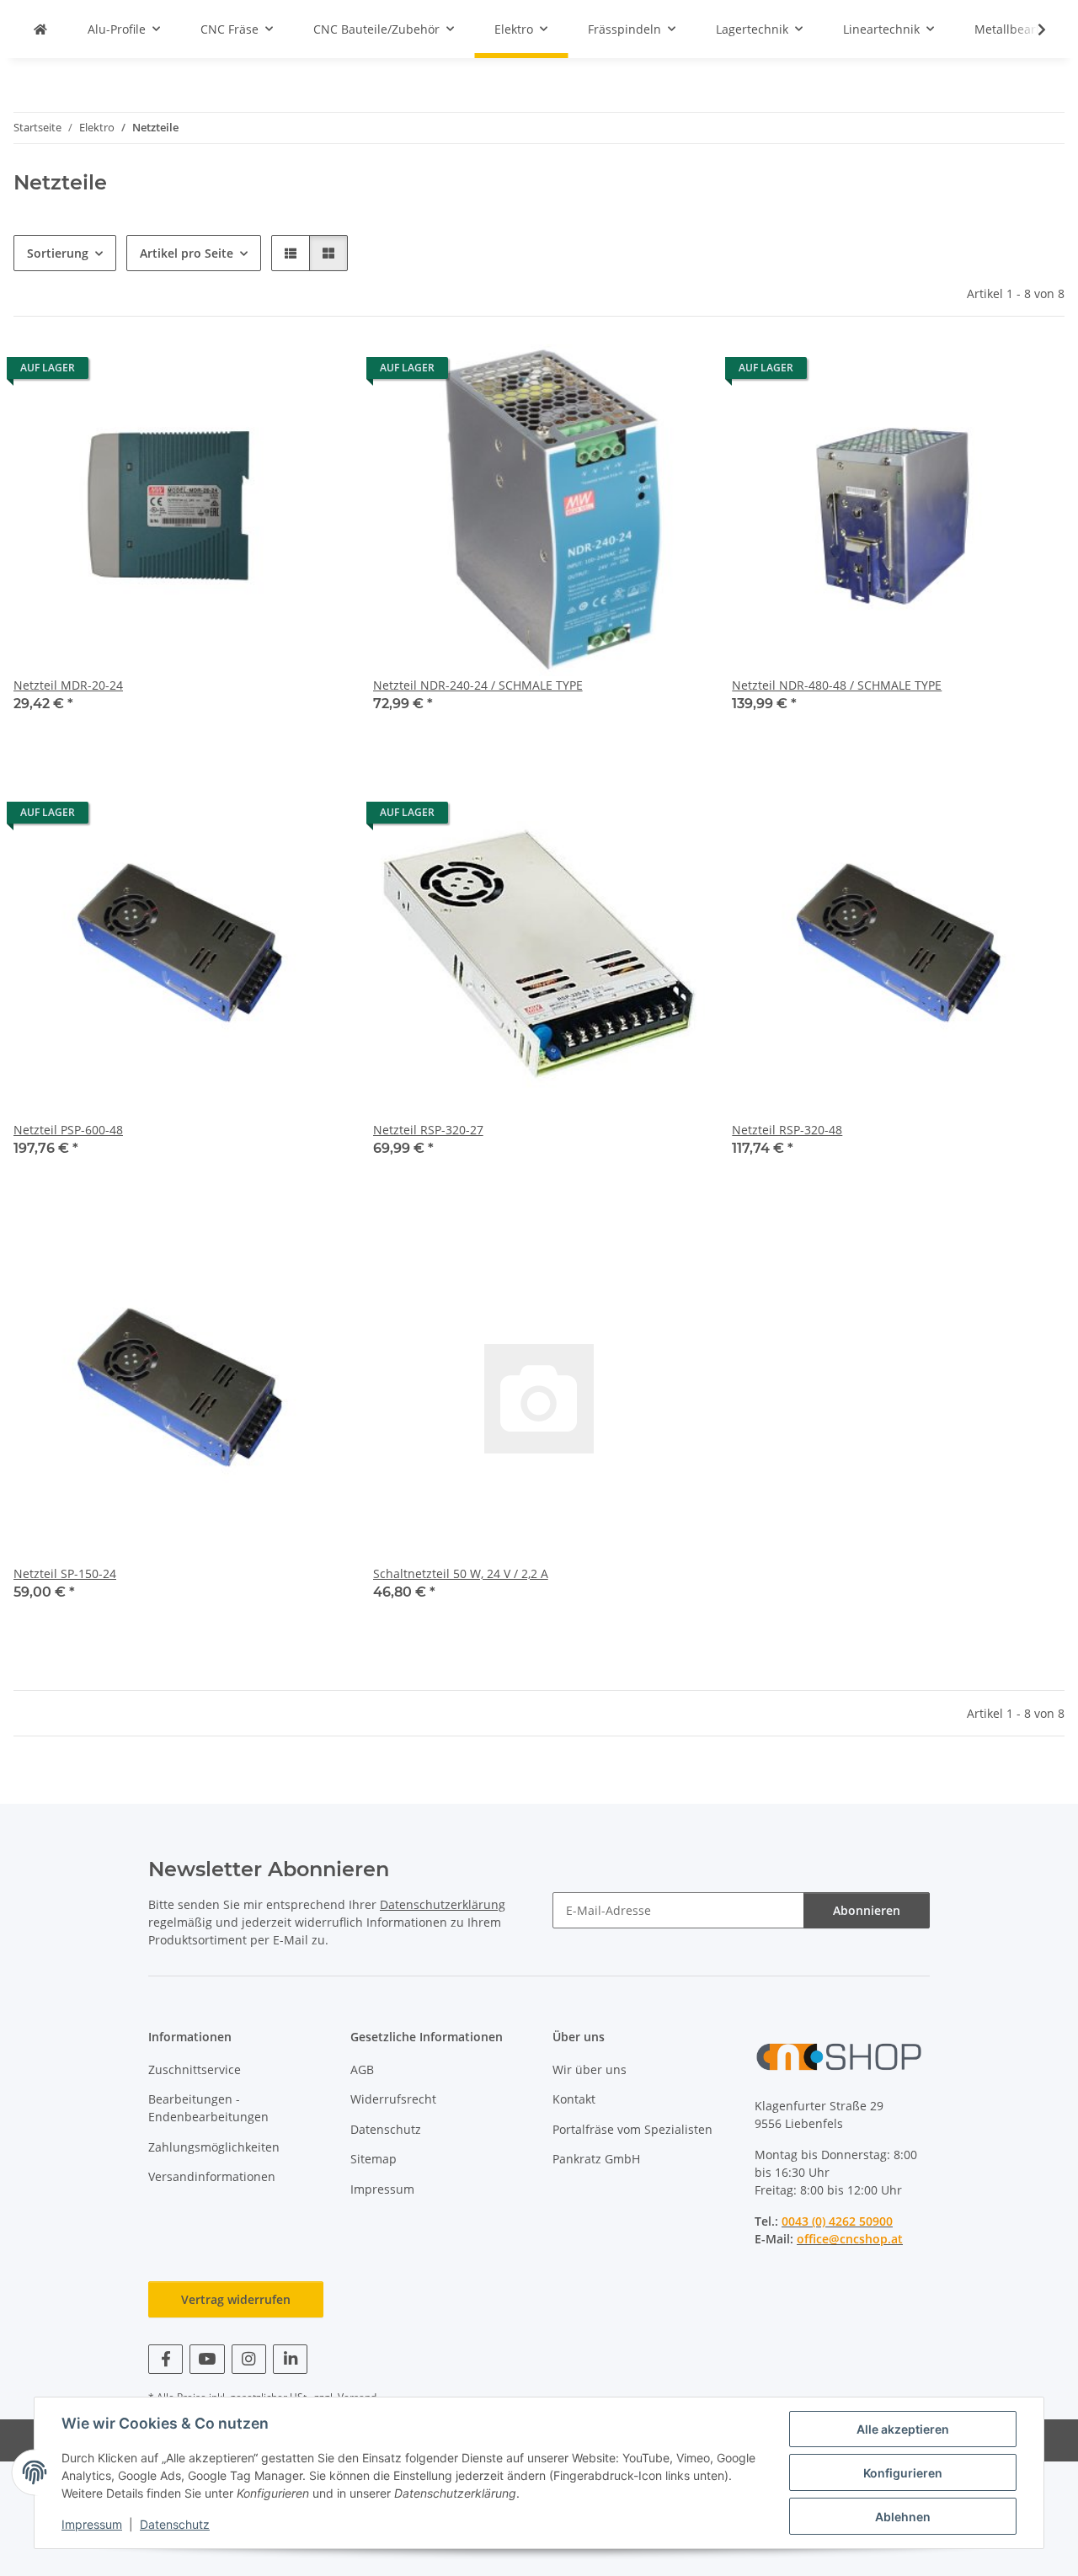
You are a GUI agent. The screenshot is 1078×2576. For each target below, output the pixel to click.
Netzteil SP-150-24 (65, 1573)
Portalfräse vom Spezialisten (632, 2129)
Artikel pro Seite (187, 253)
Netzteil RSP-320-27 (428, 1130)
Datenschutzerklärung (443, 1904)
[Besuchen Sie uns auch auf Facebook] (165, 2359)
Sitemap (374, 2159)
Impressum (92, 2524)
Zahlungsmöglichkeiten (214, 2147)
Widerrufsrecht (393, 2099)
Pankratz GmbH (596, 2159)
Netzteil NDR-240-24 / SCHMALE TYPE (478, 685)
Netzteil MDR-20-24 (68, 685)
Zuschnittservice (195, 2069)
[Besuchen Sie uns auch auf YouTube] (207, 2359)
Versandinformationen (212, 2176)
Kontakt (574, 2099)
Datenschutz (175, 2524)
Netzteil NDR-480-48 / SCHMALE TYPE (837, 685)
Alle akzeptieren (903, 2429)
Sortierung (58, 253)
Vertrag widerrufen (236, 2299)
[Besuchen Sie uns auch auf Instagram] (249, 2359)
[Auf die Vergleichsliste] (274, 372)
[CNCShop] (40, 29)
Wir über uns (590, 2069)
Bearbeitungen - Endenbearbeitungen (208, 2108)
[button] (1031, 29)
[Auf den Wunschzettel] (318, 372)
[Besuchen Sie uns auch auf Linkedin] (290, 2359)
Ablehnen (903, 2517)
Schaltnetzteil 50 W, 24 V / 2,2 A (461, 1573)
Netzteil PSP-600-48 (68, 1130)
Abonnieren (867, 1910)
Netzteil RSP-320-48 (787, 1130)
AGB (362, 2069)
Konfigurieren (903, 2473)
